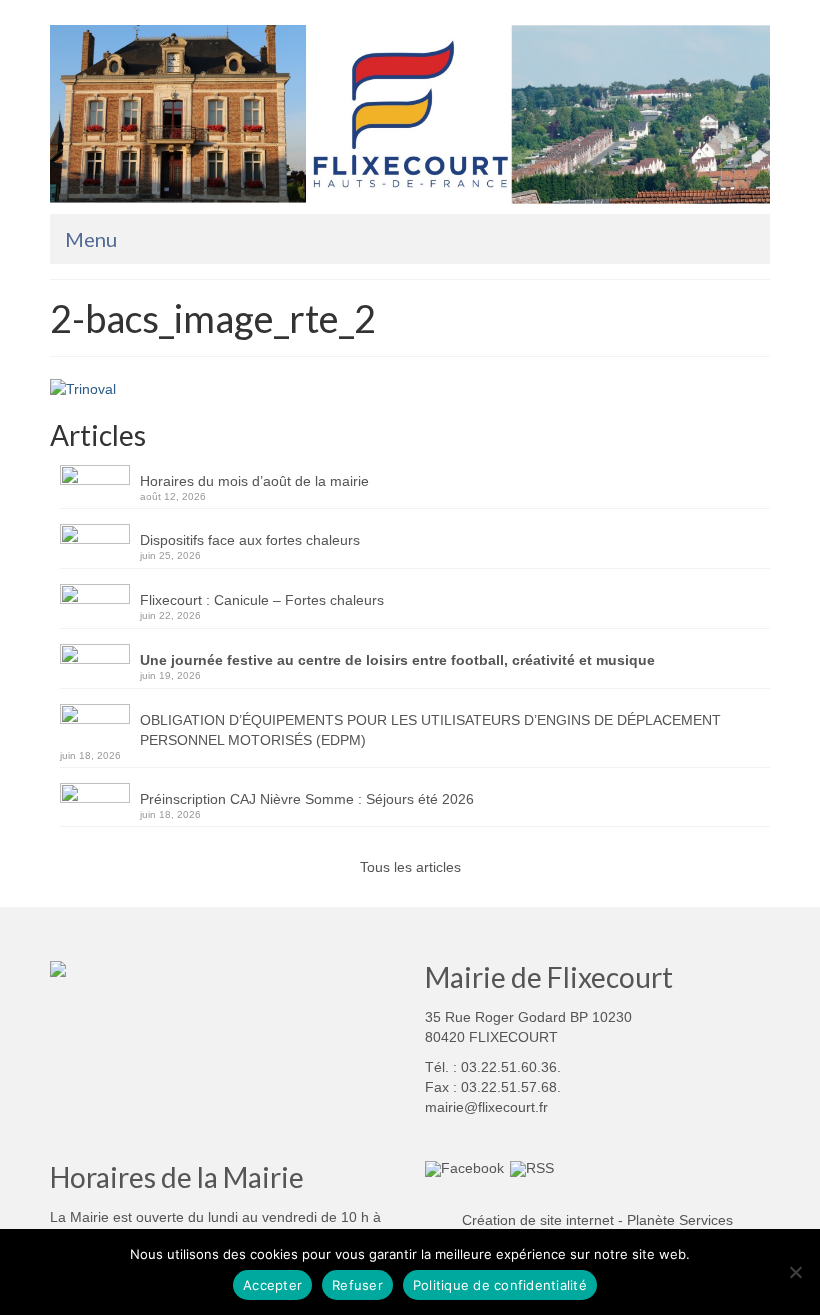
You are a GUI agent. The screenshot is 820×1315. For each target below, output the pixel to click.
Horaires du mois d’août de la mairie (254, 481)
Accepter (272, 1285)
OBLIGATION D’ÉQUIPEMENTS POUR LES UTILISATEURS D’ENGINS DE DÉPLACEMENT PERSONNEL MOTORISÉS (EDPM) (430, 730)
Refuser (357, 1285)
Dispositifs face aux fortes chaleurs (250, 540)
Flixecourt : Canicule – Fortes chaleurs (262, 600)
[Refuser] (795, 1272)
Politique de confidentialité (500, 1285)
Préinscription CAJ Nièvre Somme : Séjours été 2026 (307, 799)
